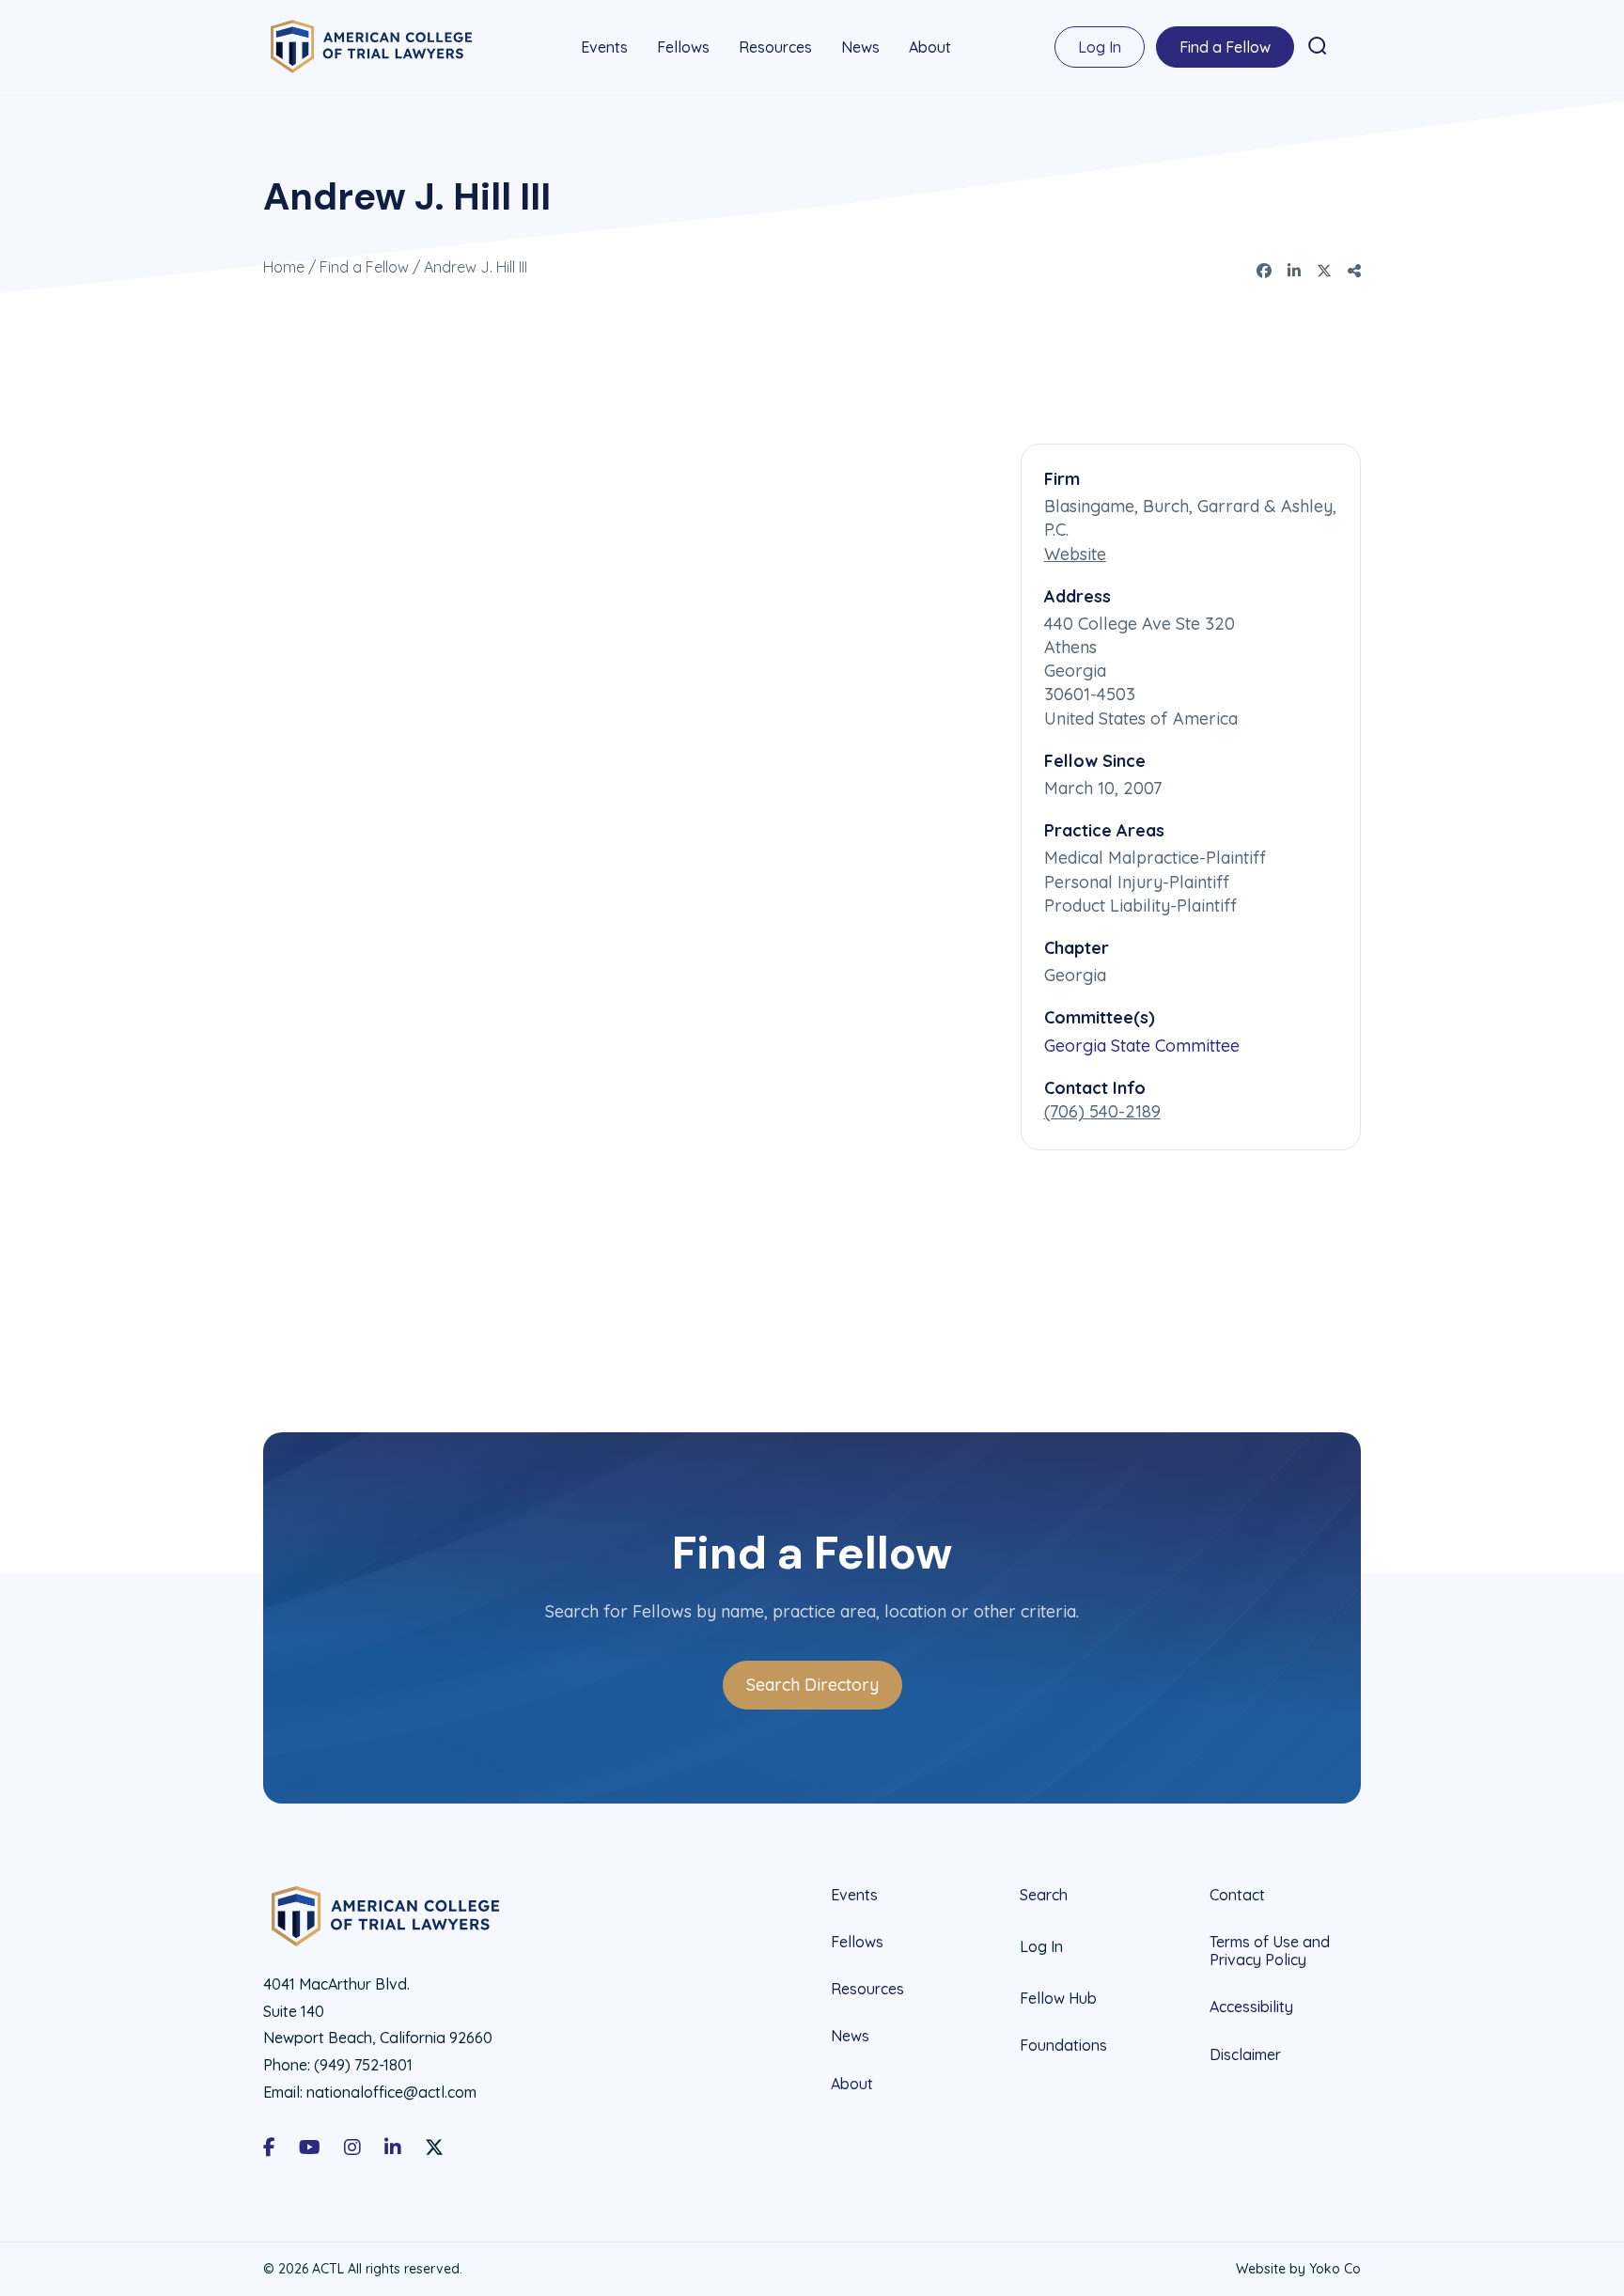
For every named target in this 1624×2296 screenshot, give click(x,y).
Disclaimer (1245, 2054)
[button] (1318, 46)
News (860, 47)
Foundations (1063, 2045)
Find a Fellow (1225, 47)
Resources (775, 47)
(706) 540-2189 (1102, 1111)
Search (1044, 1895)
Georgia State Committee (1142, 1046)
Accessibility (1251, 2007)
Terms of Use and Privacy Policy (1270, 1951)
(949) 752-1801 (363, 2065)
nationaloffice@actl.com (391, 2092)
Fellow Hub (1058, 1998)
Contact (1237, 1895)
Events (604, 47)
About (930, 47)
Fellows (683, 47)
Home (284, 267)
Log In (1100, 47)
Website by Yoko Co (1298, 2269)
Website (1075, 554)
